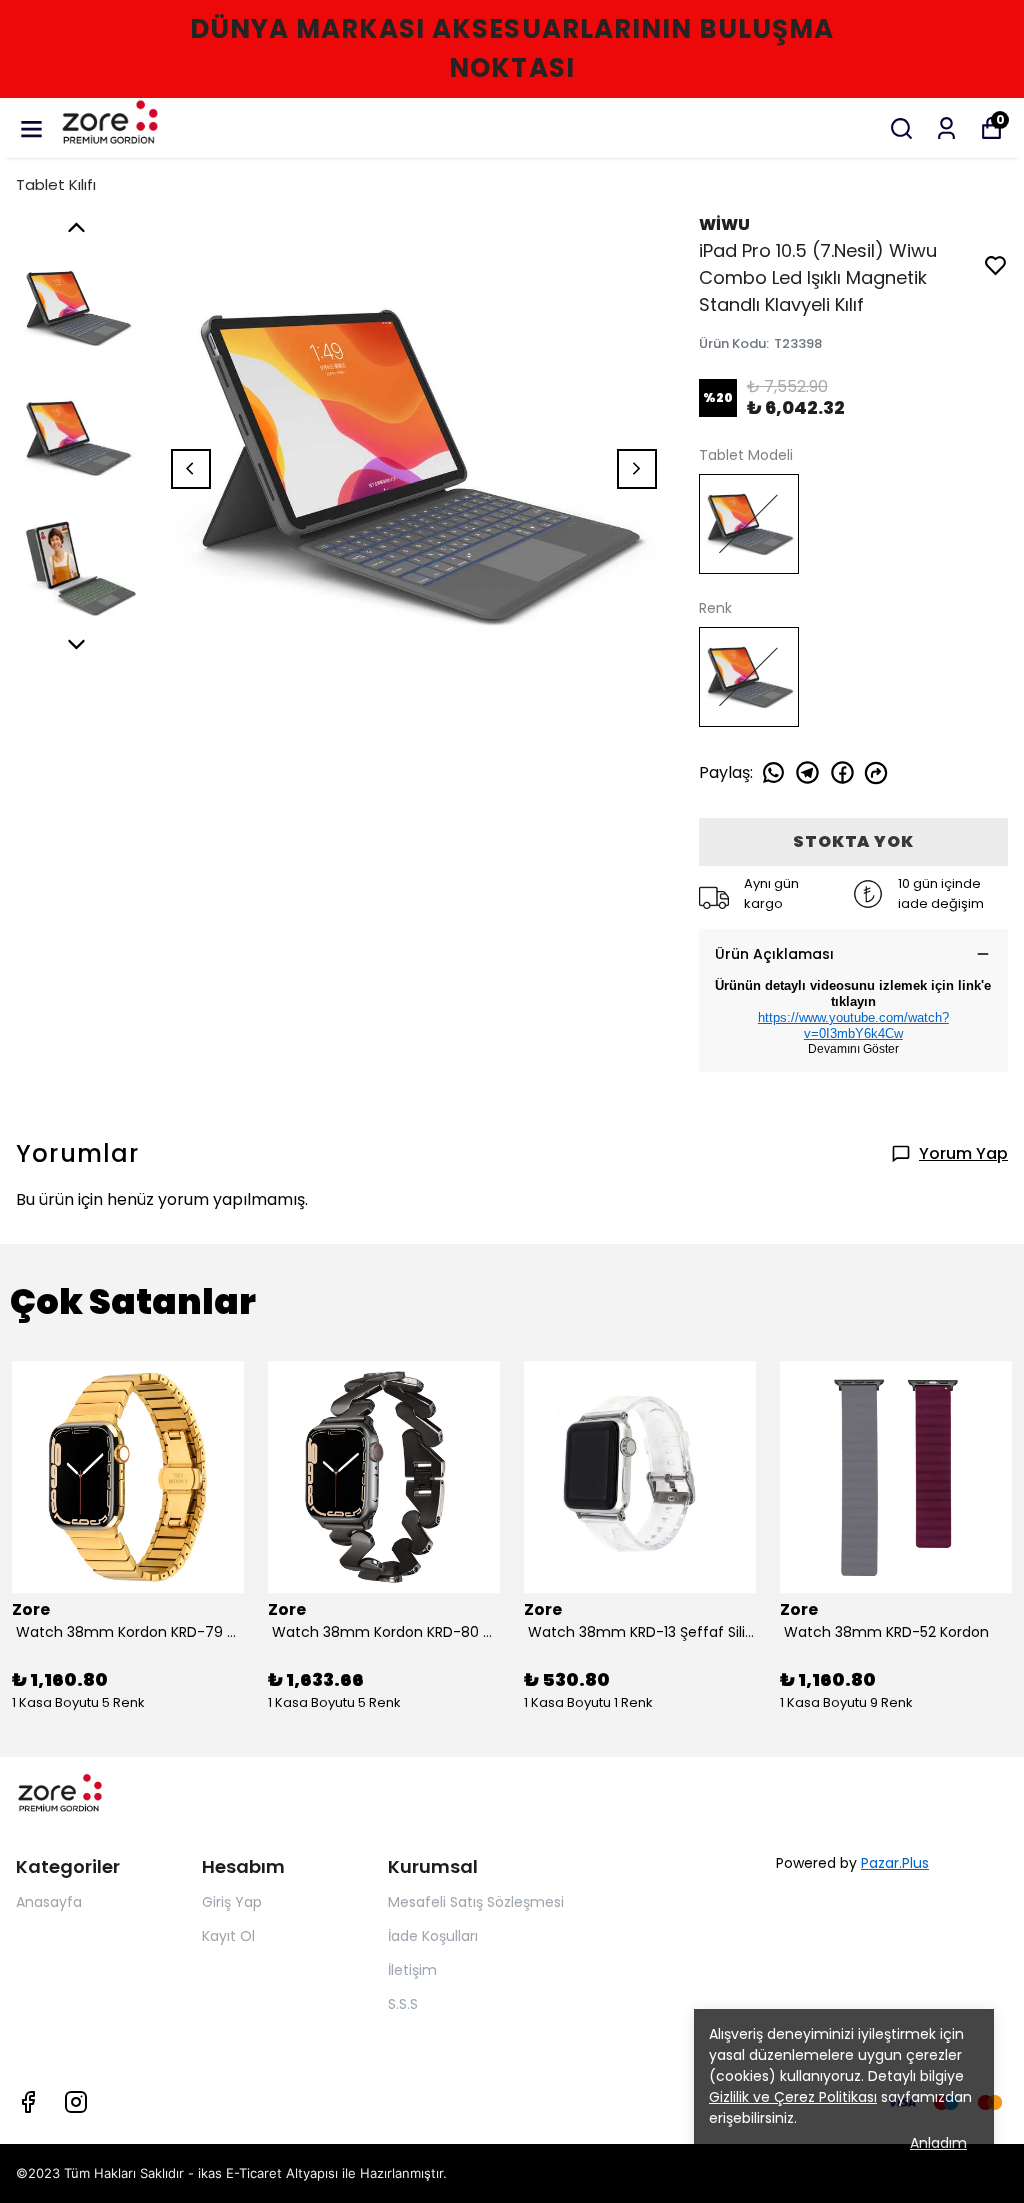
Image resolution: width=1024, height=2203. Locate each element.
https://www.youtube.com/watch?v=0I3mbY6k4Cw (853, 1025)
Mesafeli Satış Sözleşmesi (476, 1902)
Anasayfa (49, 1902)
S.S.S (403, 2004)
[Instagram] (76, 2102)
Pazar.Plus (895, 1863)
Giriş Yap (232, 1902)
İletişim (412, 1970)
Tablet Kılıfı (56, 184)
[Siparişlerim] (946, 128)
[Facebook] (28, 2102)
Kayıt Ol (228, 1936)
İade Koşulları (433, 1936)
